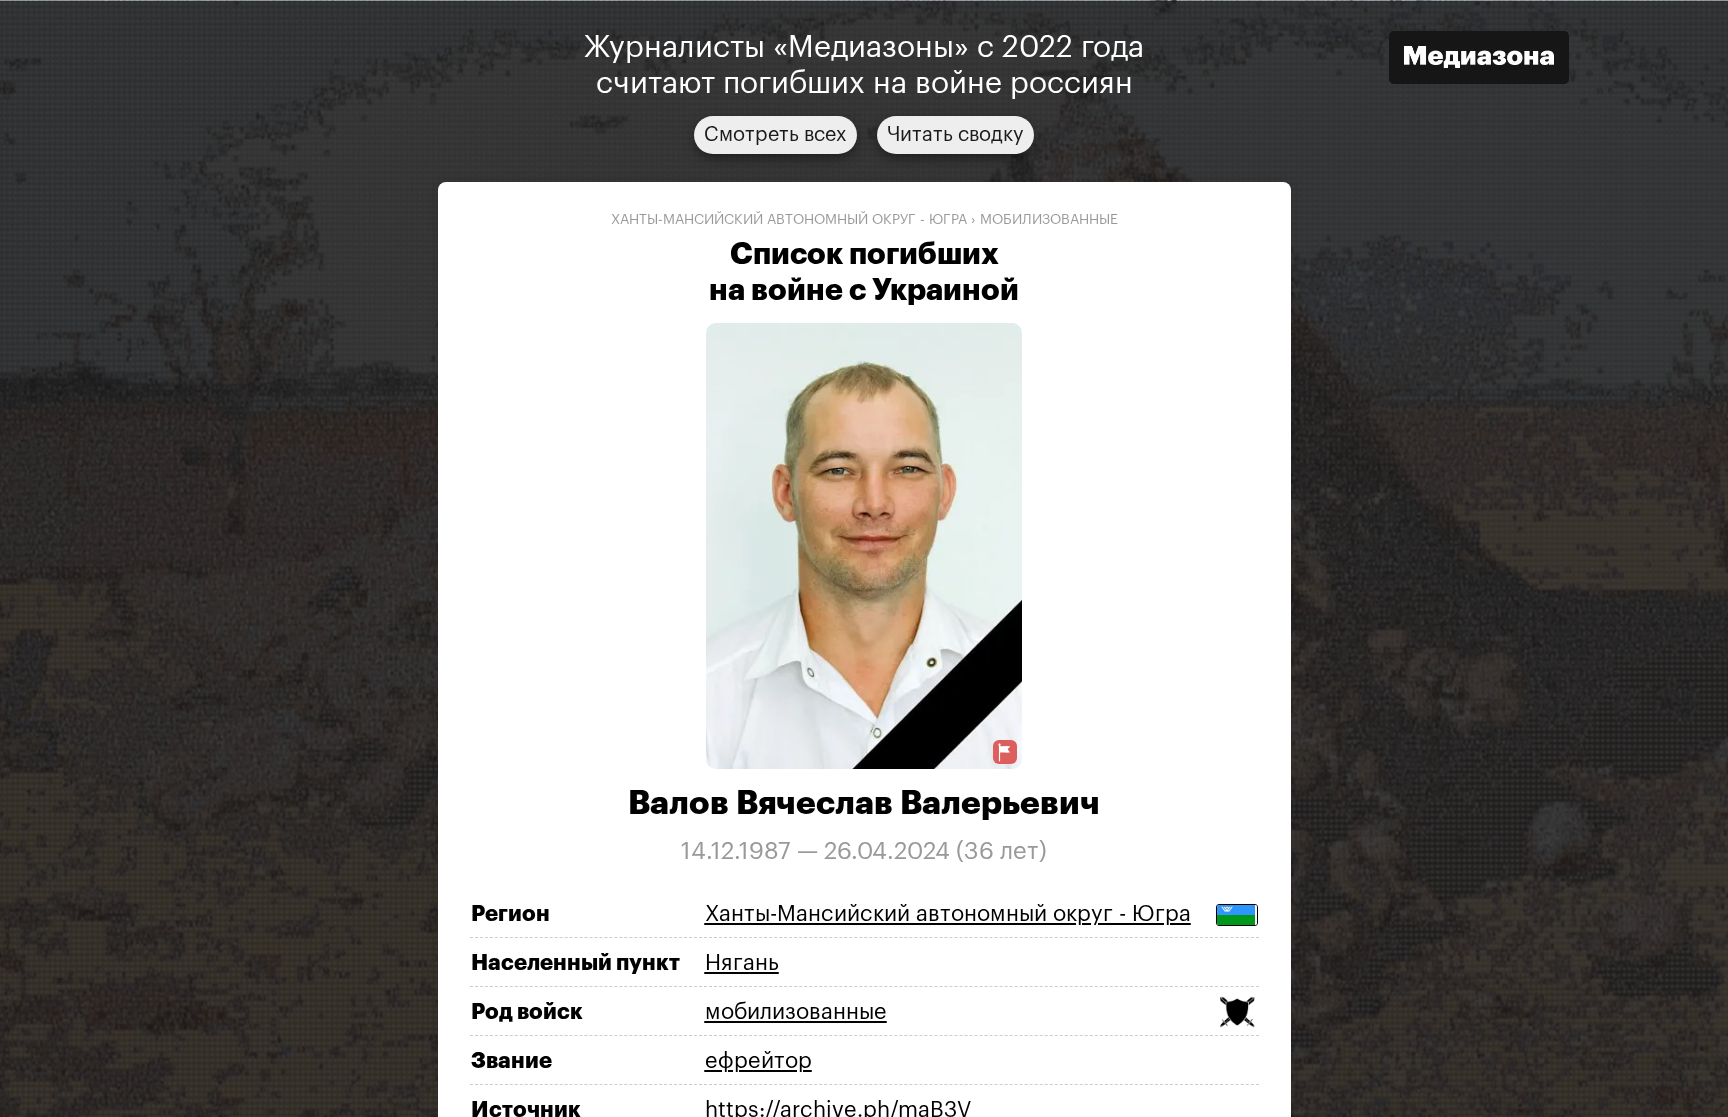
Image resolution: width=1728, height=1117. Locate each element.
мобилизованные (1049, 219)
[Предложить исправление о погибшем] (1005, 752)
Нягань (742, 962)
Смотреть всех (775, 134)
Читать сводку (955, 134)
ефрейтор (758, 1060)
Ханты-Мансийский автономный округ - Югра (789, 219)
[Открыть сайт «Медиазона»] (1479, 59)
